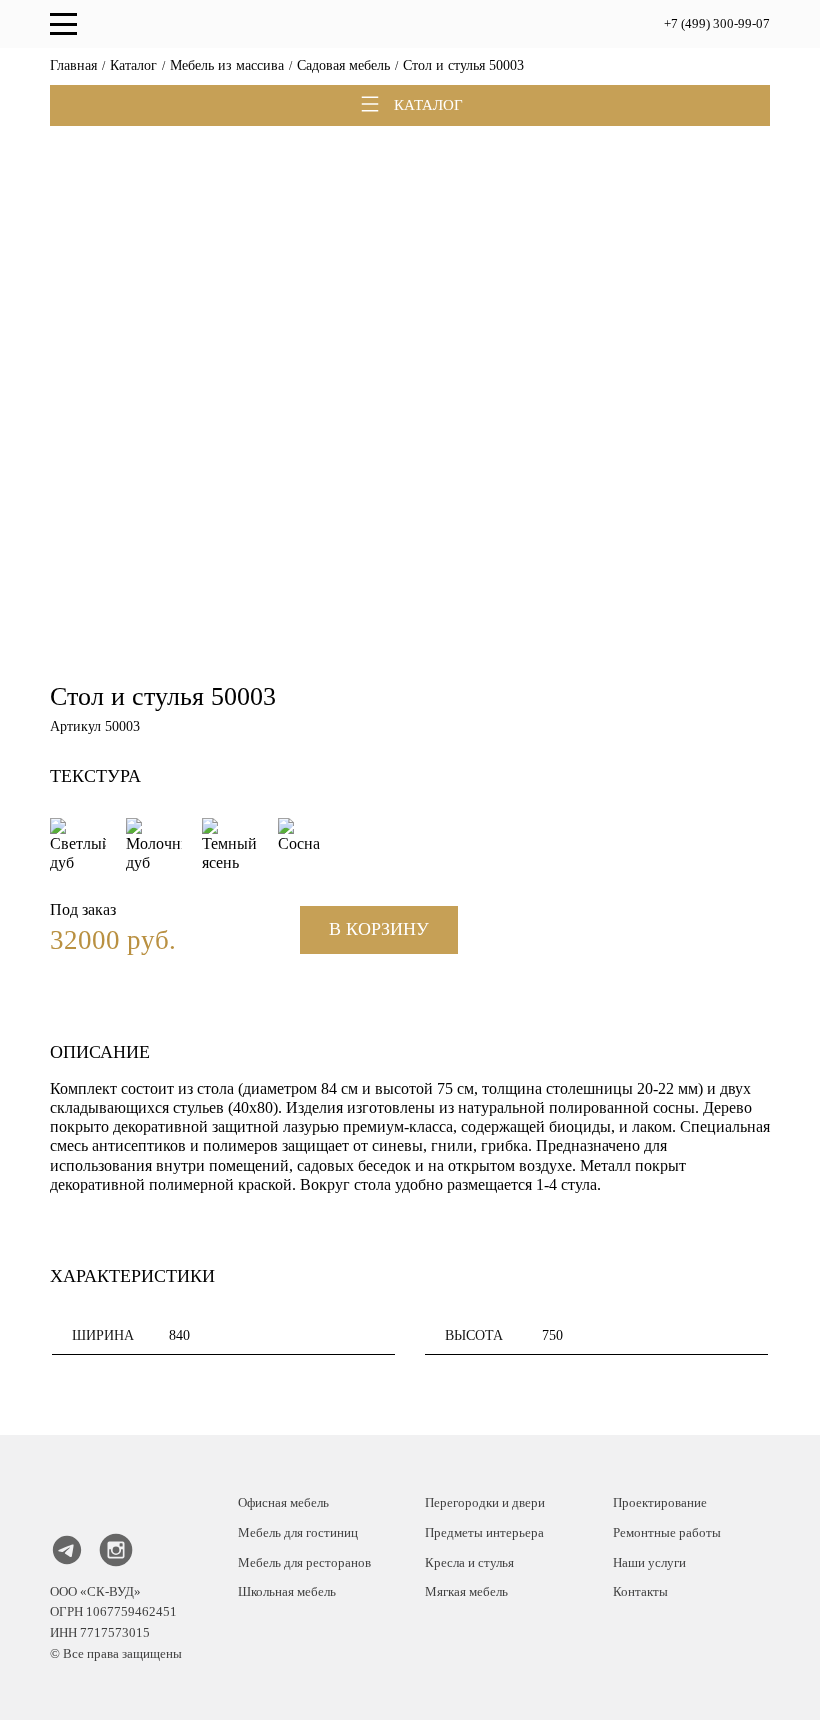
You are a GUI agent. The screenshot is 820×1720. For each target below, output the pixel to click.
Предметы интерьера (484, 1532)
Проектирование (660, 1502)
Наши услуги (649, 1562)
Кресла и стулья (469, 1562)
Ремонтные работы (667, 1532)
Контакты (640, 1591)
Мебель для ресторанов (304, 1562)
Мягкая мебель (466, 1591)
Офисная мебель (283, 1502)
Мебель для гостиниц (298, 1532)
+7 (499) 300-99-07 (717, 23)
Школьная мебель (287, 1591)
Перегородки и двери (485, 1502)
